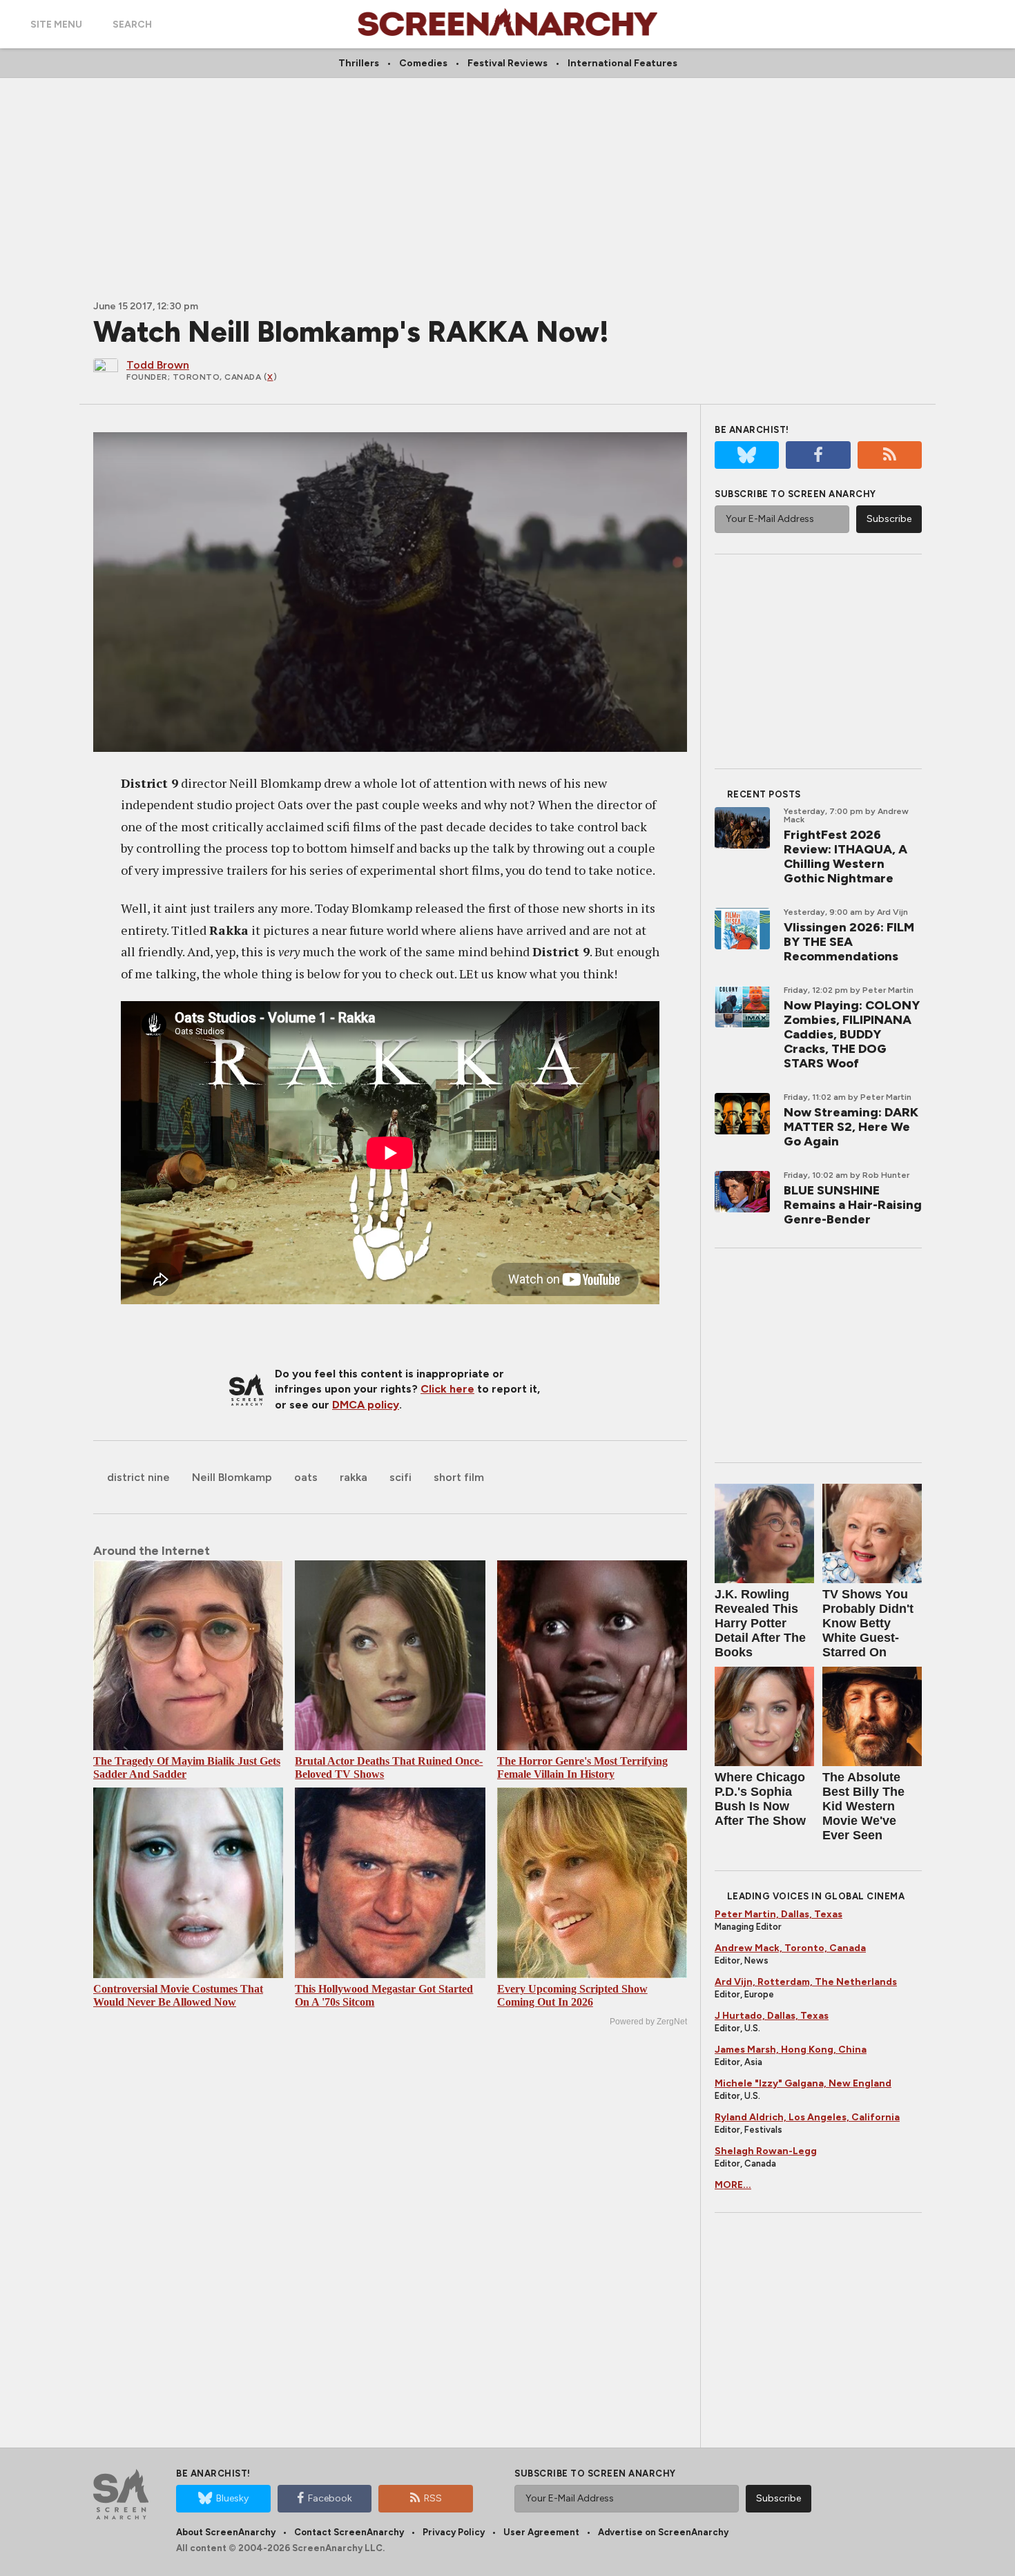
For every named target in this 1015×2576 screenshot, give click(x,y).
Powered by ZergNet (648, 2022)
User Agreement (541, 2532)
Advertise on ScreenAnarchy (663, 2532)
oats (306, 1477)
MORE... (733, 2185)
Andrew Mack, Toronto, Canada (790, 1948)
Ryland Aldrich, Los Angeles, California (807, 2117)
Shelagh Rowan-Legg (766, 2151)
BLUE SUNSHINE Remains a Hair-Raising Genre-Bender (853, 1205)
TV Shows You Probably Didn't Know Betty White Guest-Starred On (868, 1623)
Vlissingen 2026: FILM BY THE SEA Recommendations (849, 942)
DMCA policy (366, 1405)
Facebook (330, 2498)
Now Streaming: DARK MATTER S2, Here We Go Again (851, 1127)
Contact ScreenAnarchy (349, 2532)
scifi (400, 1477)
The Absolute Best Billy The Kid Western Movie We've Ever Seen (863, 1806)
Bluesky (232, 2498)
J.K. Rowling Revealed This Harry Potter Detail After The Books (760, 1623)
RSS (433, 2498)
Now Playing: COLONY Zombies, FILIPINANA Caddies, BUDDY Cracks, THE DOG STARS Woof (852, 1034)
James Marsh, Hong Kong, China (791, 2050)
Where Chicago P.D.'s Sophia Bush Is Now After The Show (760, 1799)
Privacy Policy (454, 2532)
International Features (622, 63)
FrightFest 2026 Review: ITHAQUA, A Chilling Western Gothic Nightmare (845, 856)
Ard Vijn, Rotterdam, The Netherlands (806, 1982)
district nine (138, 1477)
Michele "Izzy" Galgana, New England (803, 2083)
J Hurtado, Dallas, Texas (772, 2016)
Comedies (423, 63)
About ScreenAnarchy (226, 2532)
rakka (354, 1477)
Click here (447, 1389)
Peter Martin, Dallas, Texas (779, 1914)
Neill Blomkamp (232, 1477)
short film (459, 1477)
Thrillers (359, 63)
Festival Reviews (507, 63)
